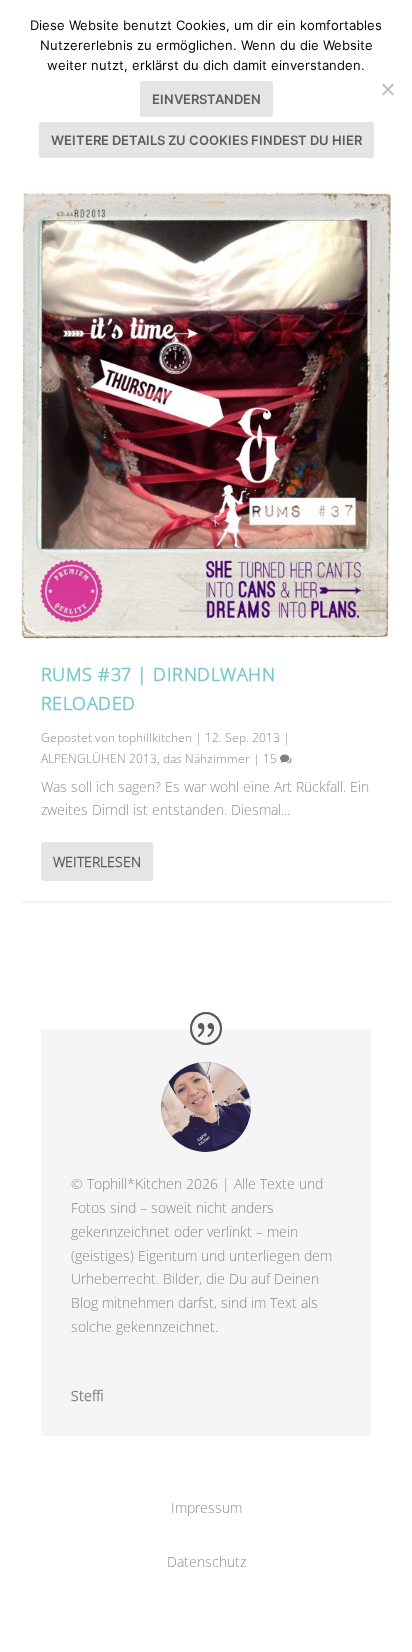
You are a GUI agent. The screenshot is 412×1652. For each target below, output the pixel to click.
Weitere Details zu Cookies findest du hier (206, 140)
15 (271, 758)
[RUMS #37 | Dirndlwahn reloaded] (206, 415)
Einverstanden (206, 99)
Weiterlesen (97, 861)
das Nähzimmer (206, 758)
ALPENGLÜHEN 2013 (99, 758)
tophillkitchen (155, 737)
